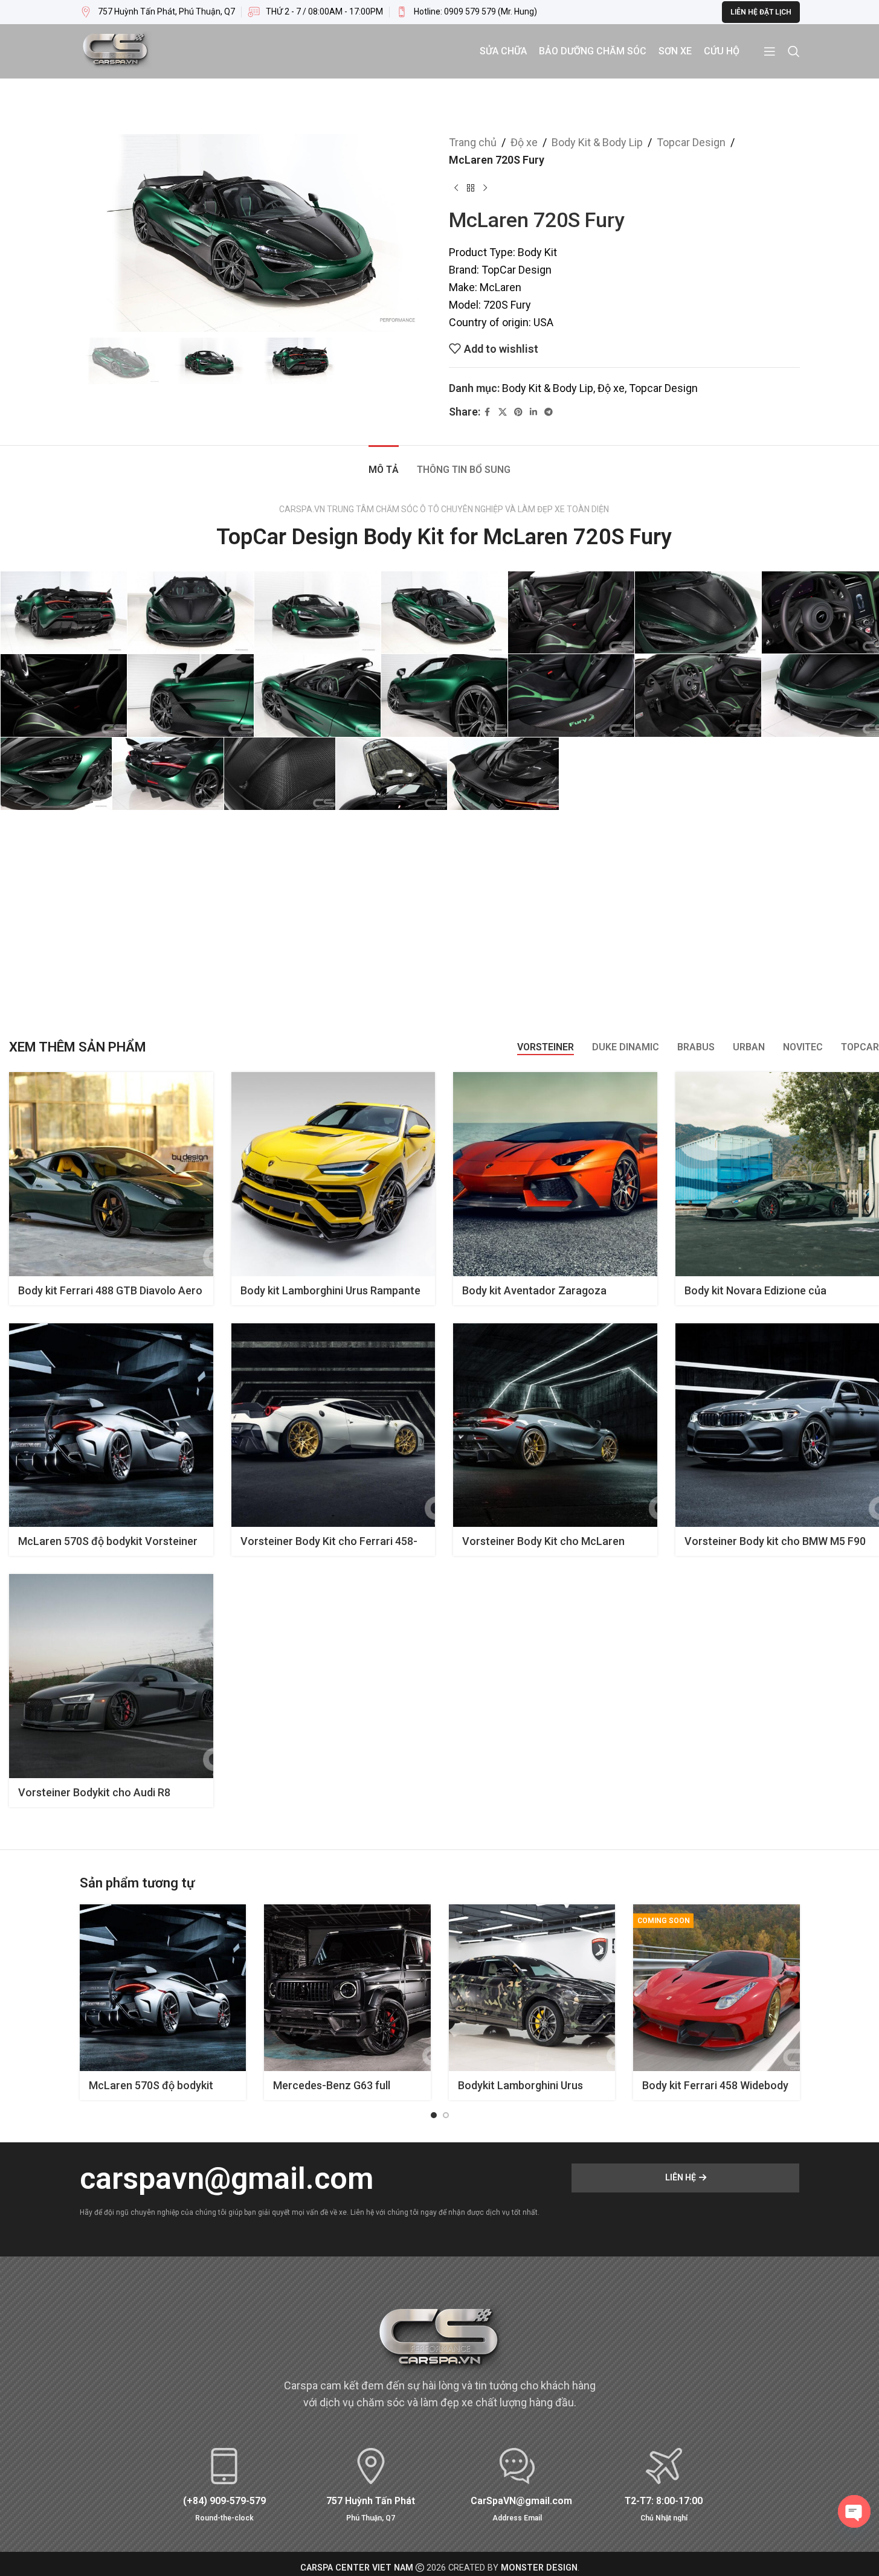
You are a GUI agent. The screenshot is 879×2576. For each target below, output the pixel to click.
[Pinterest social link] (518, 412)
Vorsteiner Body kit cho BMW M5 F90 (775, 1541)
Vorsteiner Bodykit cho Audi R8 (94, 1792)
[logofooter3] (440, 2341)
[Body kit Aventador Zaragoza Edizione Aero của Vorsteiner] (555, 1174)
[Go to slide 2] (446, 2115)
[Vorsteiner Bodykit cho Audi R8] (111, 1676)
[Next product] (485, 188)
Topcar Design (691, 142)
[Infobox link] (466, 12)
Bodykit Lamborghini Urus (520, 2085)
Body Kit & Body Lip (597, 142)
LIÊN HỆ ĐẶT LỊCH (761, 12)
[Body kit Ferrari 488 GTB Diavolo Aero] (111, 1174)
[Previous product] (456, 188)
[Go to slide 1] (434, 2115)
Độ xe (524, 142)
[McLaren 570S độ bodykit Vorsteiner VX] (111, 1425)
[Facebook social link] (488, 412)
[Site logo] (116, 50)
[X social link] (503, 412)
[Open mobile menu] (770, 51)
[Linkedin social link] (533, 412)
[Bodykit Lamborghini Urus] (532, 1988)
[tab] (384, 464)
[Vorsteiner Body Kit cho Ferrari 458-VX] (333, 1425)
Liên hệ (681, 2177)
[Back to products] (471, 188)
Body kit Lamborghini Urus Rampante (330, 1290)
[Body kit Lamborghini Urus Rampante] (333, 1174)
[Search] (794, 51)
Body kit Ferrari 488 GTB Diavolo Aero (110, 1290)
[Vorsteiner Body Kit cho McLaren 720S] (555, 1425)
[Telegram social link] (549, 412)
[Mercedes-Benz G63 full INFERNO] (347, 1988)
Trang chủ (473, 142)
